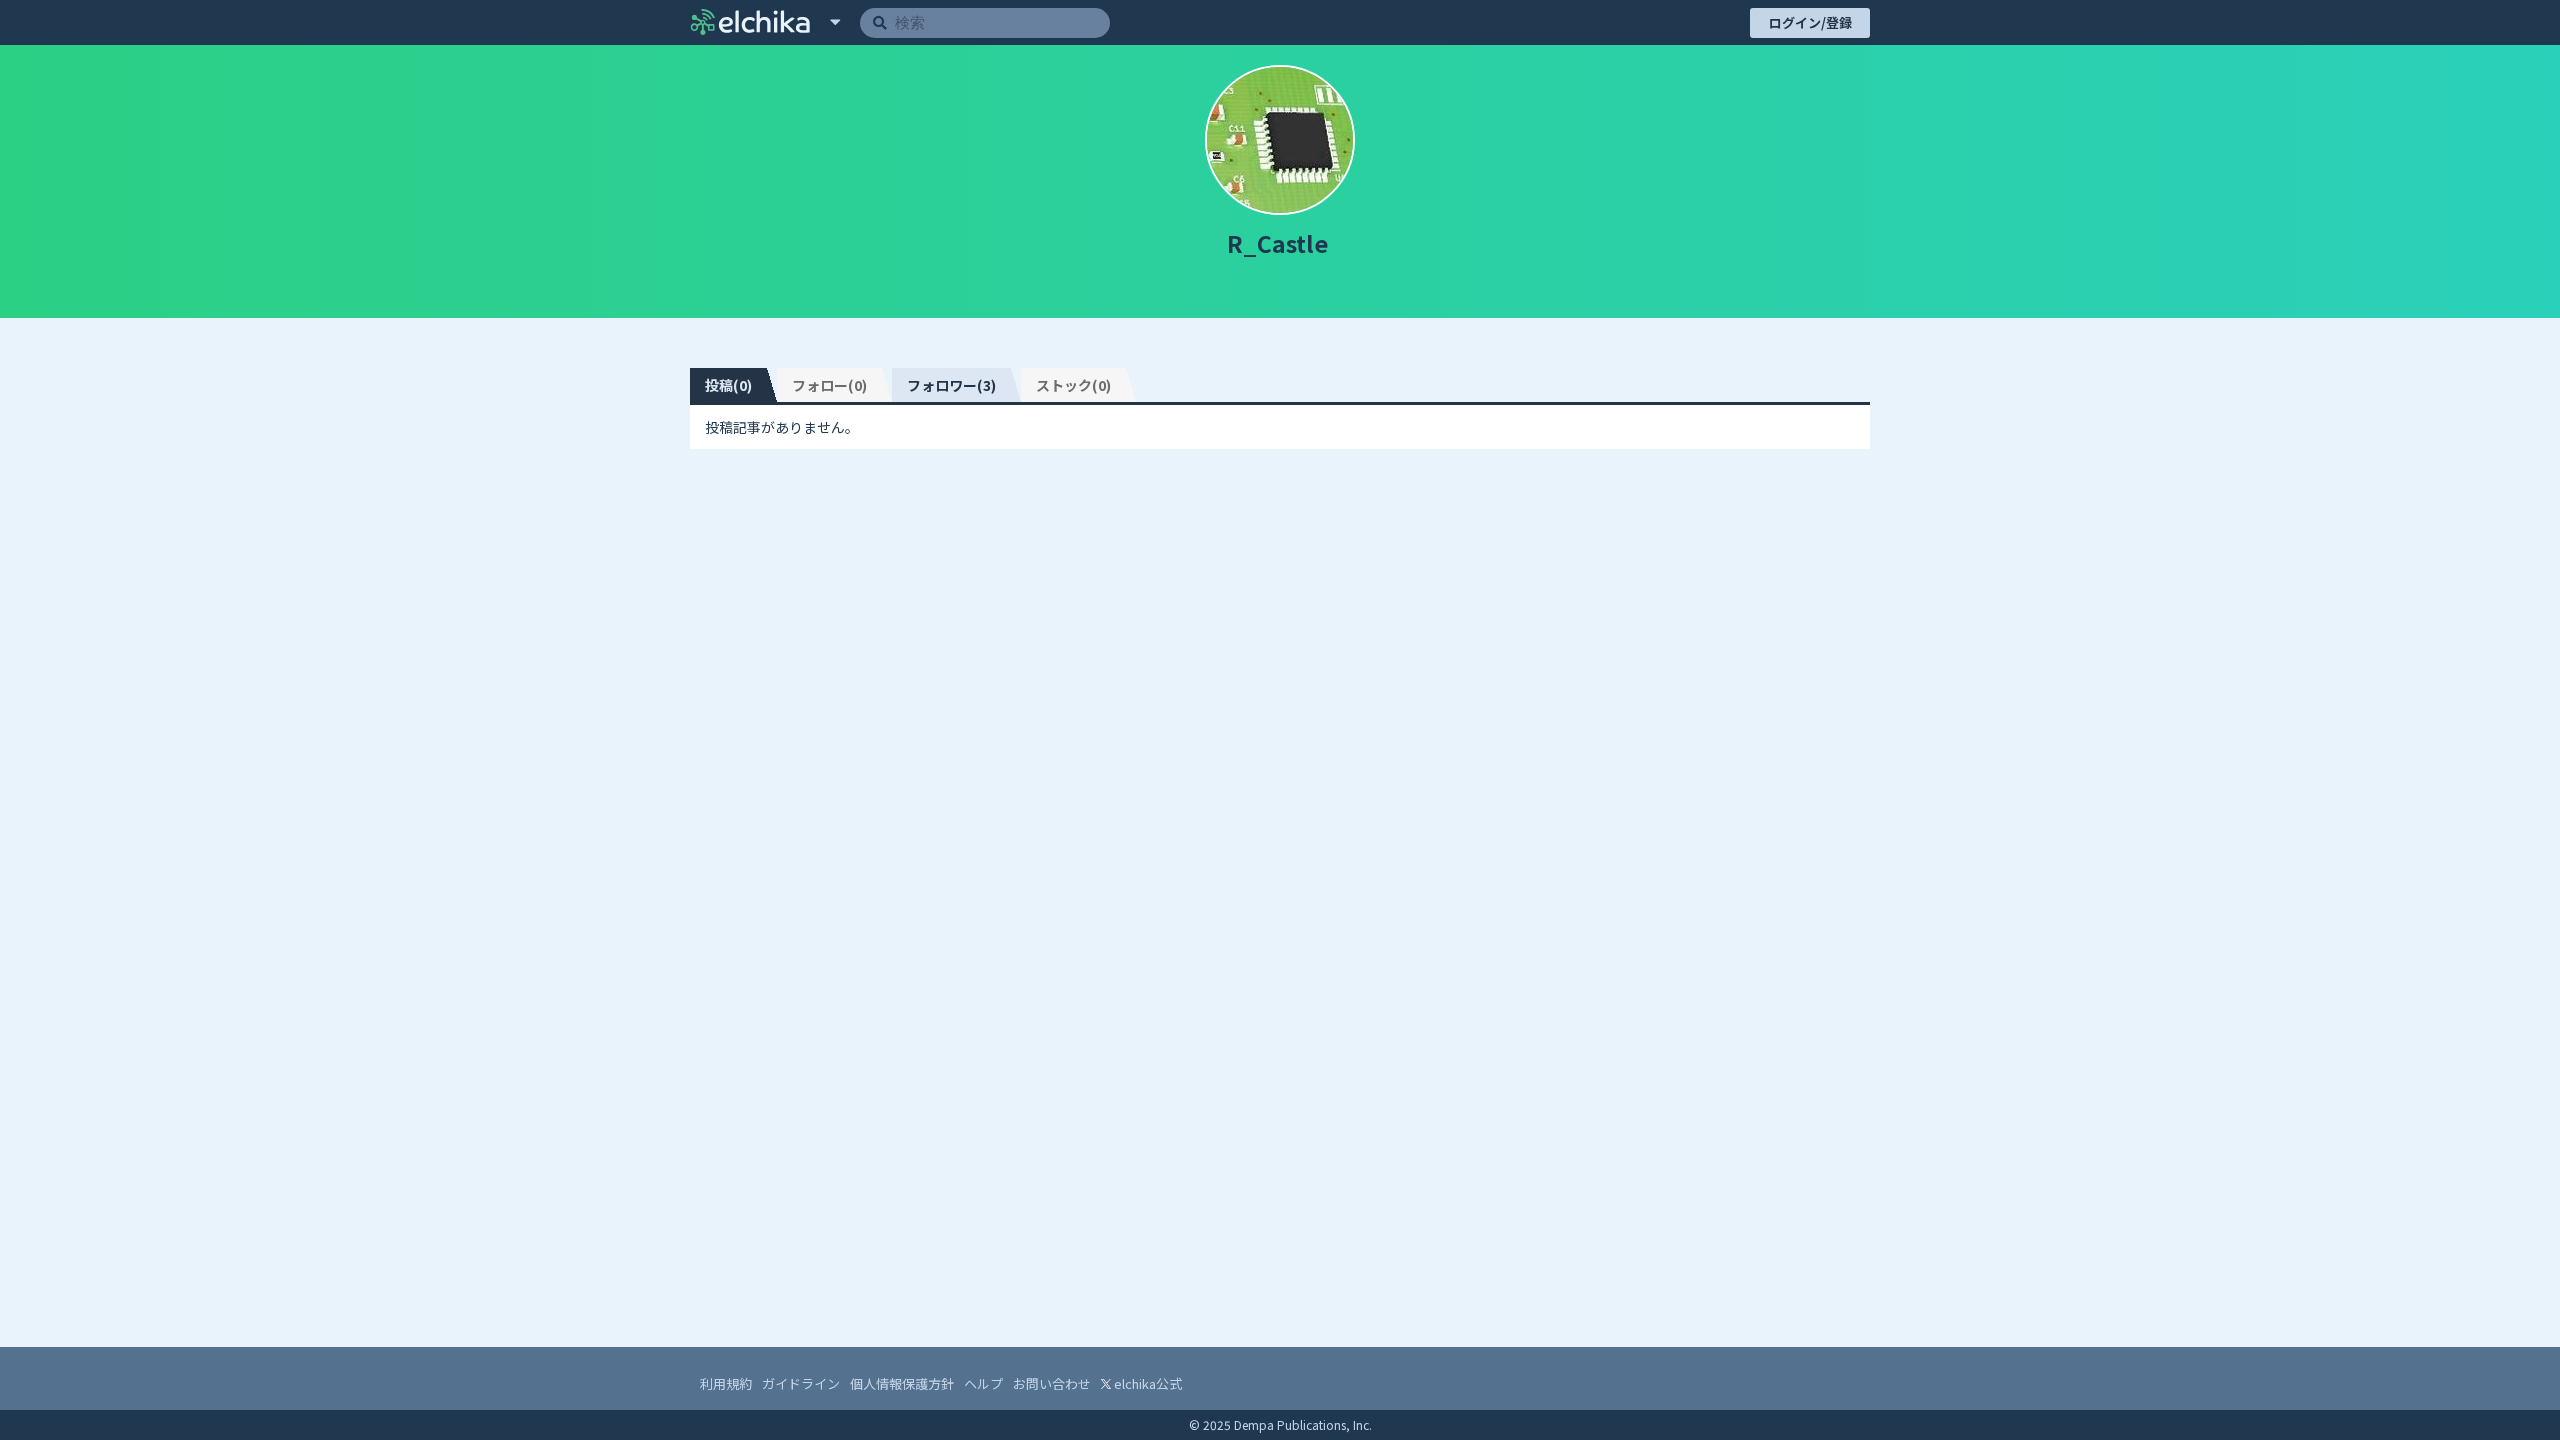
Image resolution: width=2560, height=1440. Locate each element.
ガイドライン (801, 1383)
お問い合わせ (1052, 1383)
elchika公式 (1146, 1383)
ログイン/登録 (1810, 22)
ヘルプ (983, 1383)
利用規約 (726, 1383)
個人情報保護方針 (902, 1383)
